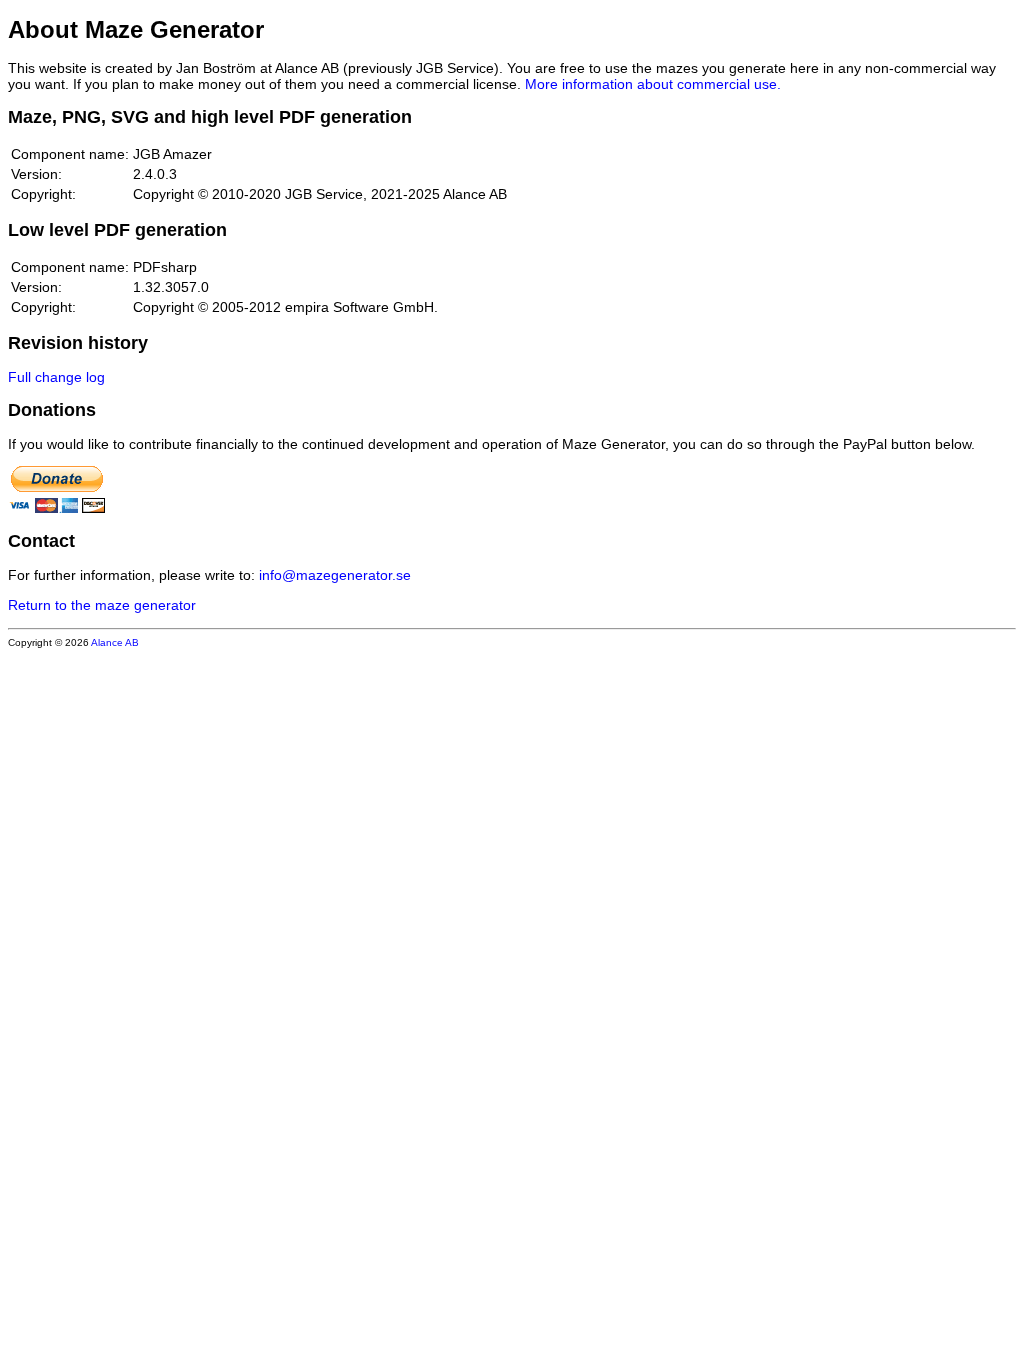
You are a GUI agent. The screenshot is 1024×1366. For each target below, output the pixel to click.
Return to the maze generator (102, 605)
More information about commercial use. (653, 84)
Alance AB (115, 642)
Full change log (56, 377)
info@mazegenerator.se (335, 575)
